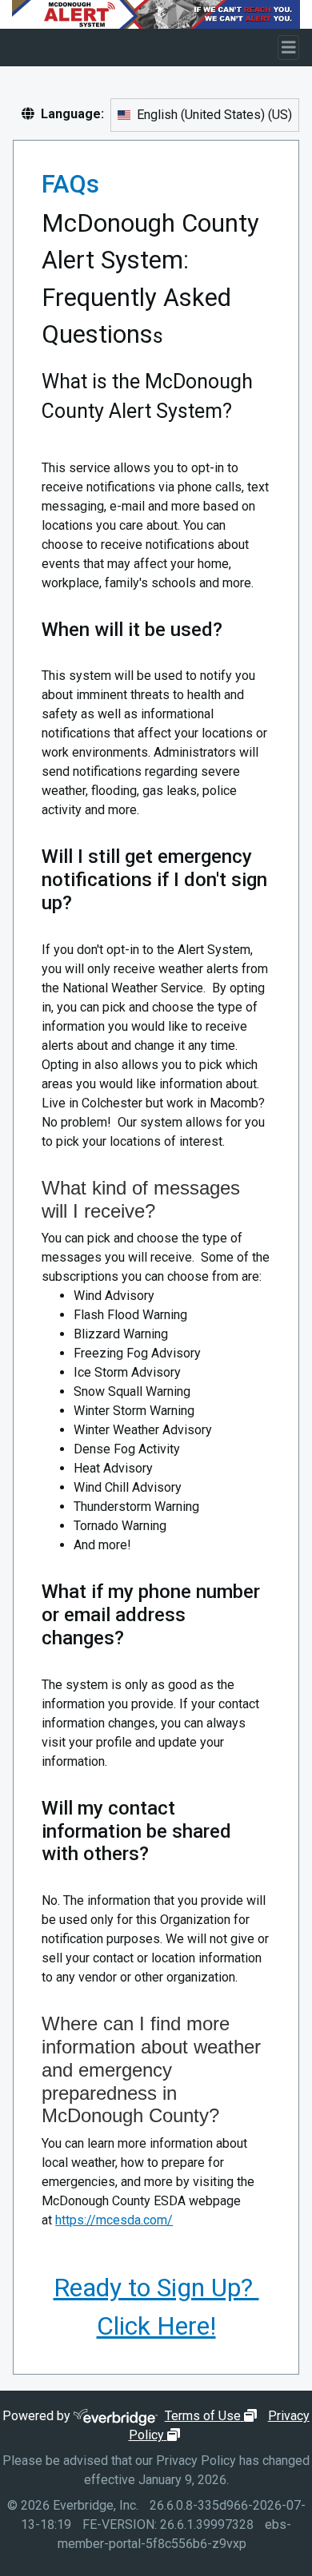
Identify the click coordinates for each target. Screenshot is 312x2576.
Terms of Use (213, 2416)
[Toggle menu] (289, 48)
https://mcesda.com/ (114, 2220)
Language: (72, 114)
